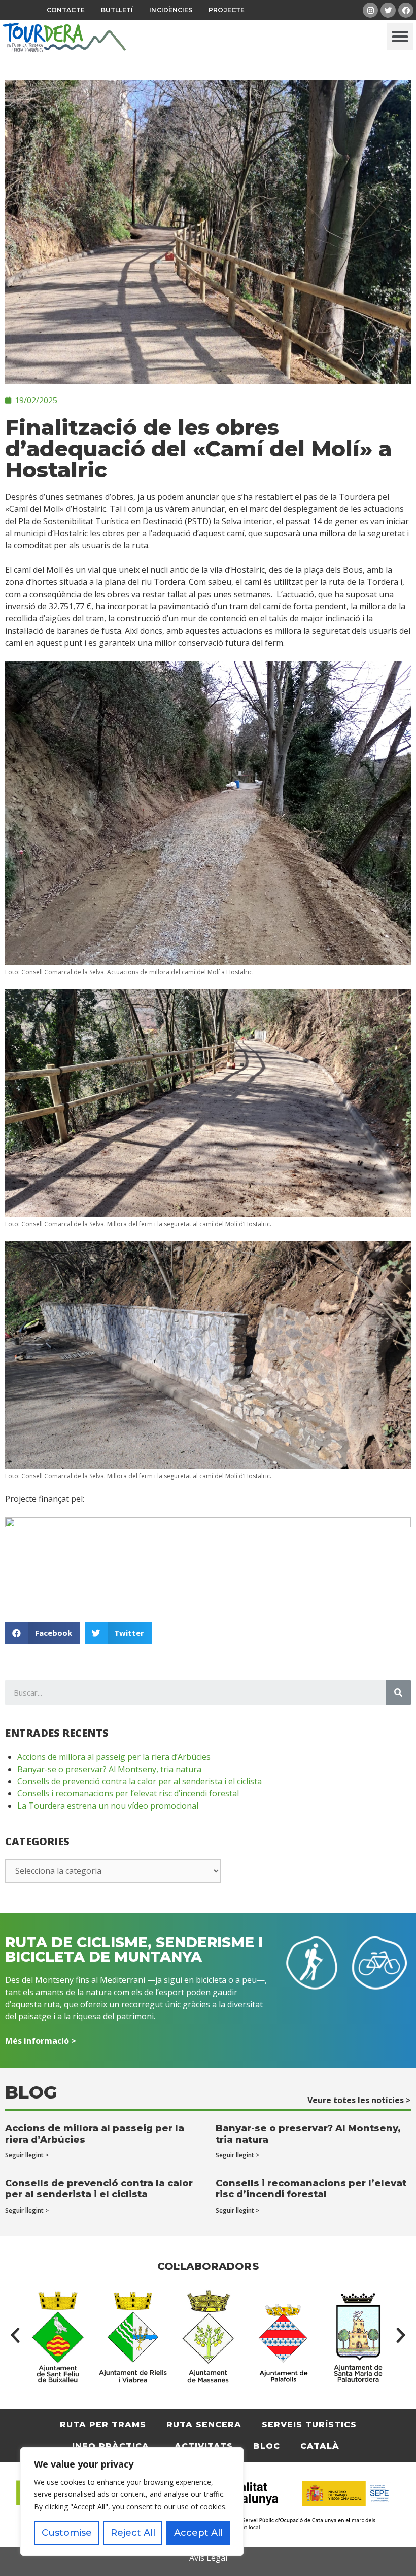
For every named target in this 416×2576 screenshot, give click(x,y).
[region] (132, 2501)
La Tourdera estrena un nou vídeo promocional (108, 1806)
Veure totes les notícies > (359, 2100)
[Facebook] (406, 10)
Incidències (171, 10)
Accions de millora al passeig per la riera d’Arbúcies (114, 1757)
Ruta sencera (204, 2425)
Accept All (198, 2533)
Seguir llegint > (27, 2155)
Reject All (133, 2533)
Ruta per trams (103, 2425)
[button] (400, 36)
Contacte (66, 10)
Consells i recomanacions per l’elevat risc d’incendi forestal (128, 1793)
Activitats (204, 2446)
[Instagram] (370, 10)
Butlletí (117, 10)
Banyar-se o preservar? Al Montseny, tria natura (109, 1769)
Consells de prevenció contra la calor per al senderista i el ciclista (140, 1781)
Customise (67, 2533)
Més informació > (41, 2041)
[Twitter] (388, 10)
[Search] (398, 1692)
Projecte (227, 10)
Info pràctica (111, 2446)
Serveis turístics (309, 2425)
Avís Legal (208, 2558)
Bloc (267, 2446)
